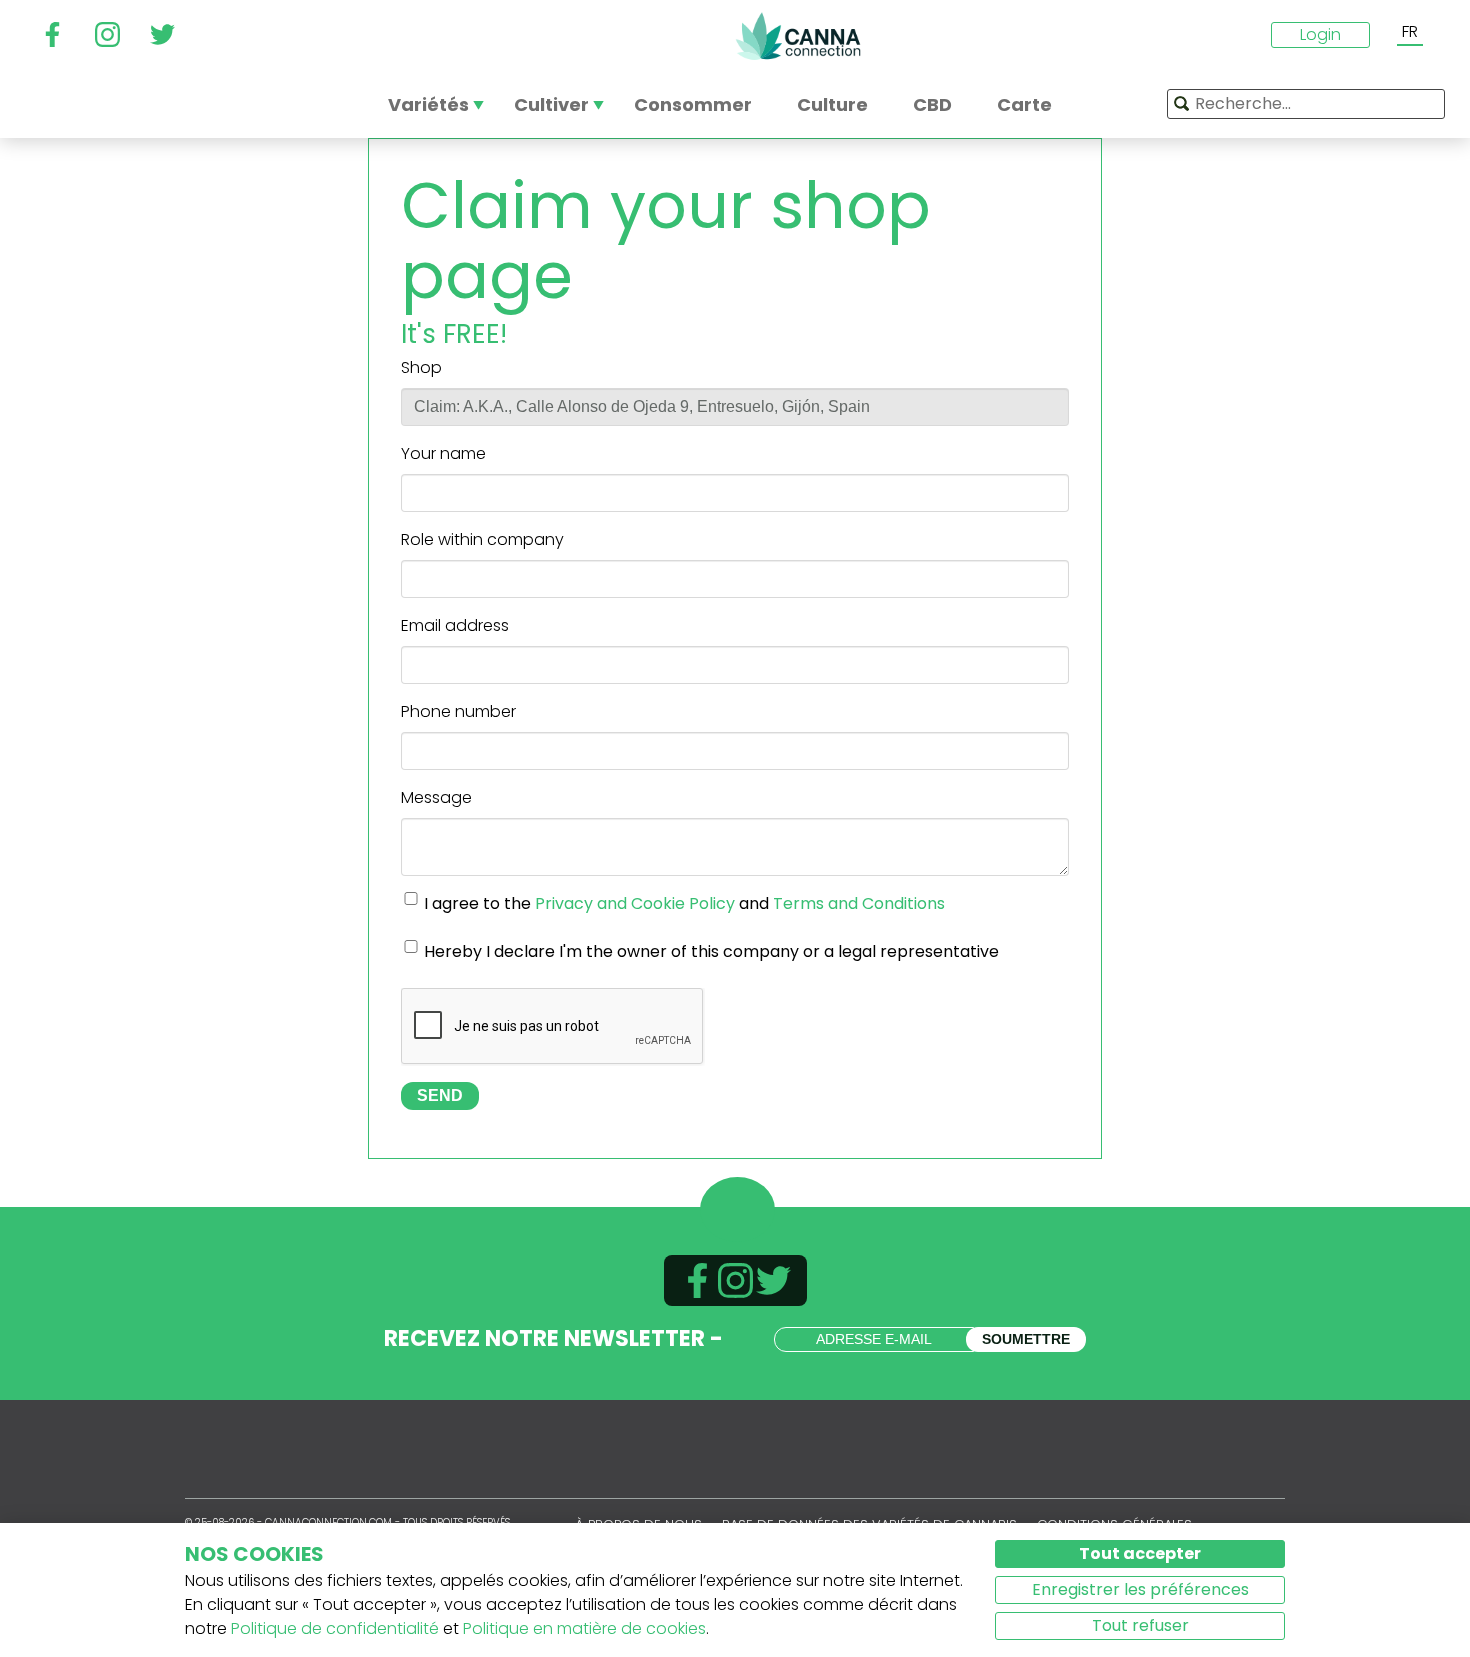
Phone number (458, 711)
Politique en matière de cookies (584, 1628)
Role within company (482, 539)
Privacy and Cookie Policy (635, 903)
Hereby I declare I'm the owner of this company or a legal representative (711, 951)
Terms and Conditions (859, 903)
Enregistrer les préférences (1140, 1589)
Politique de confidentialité (335, 1628)
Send (440, 1095)
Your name (443, 453)
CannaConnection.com (798, 36)
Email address (455, 625)
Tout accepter (1140, 1553)
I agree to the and (684, 903)
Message (436, 797)
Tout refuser (1140, 1625)
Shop (421, 367)
